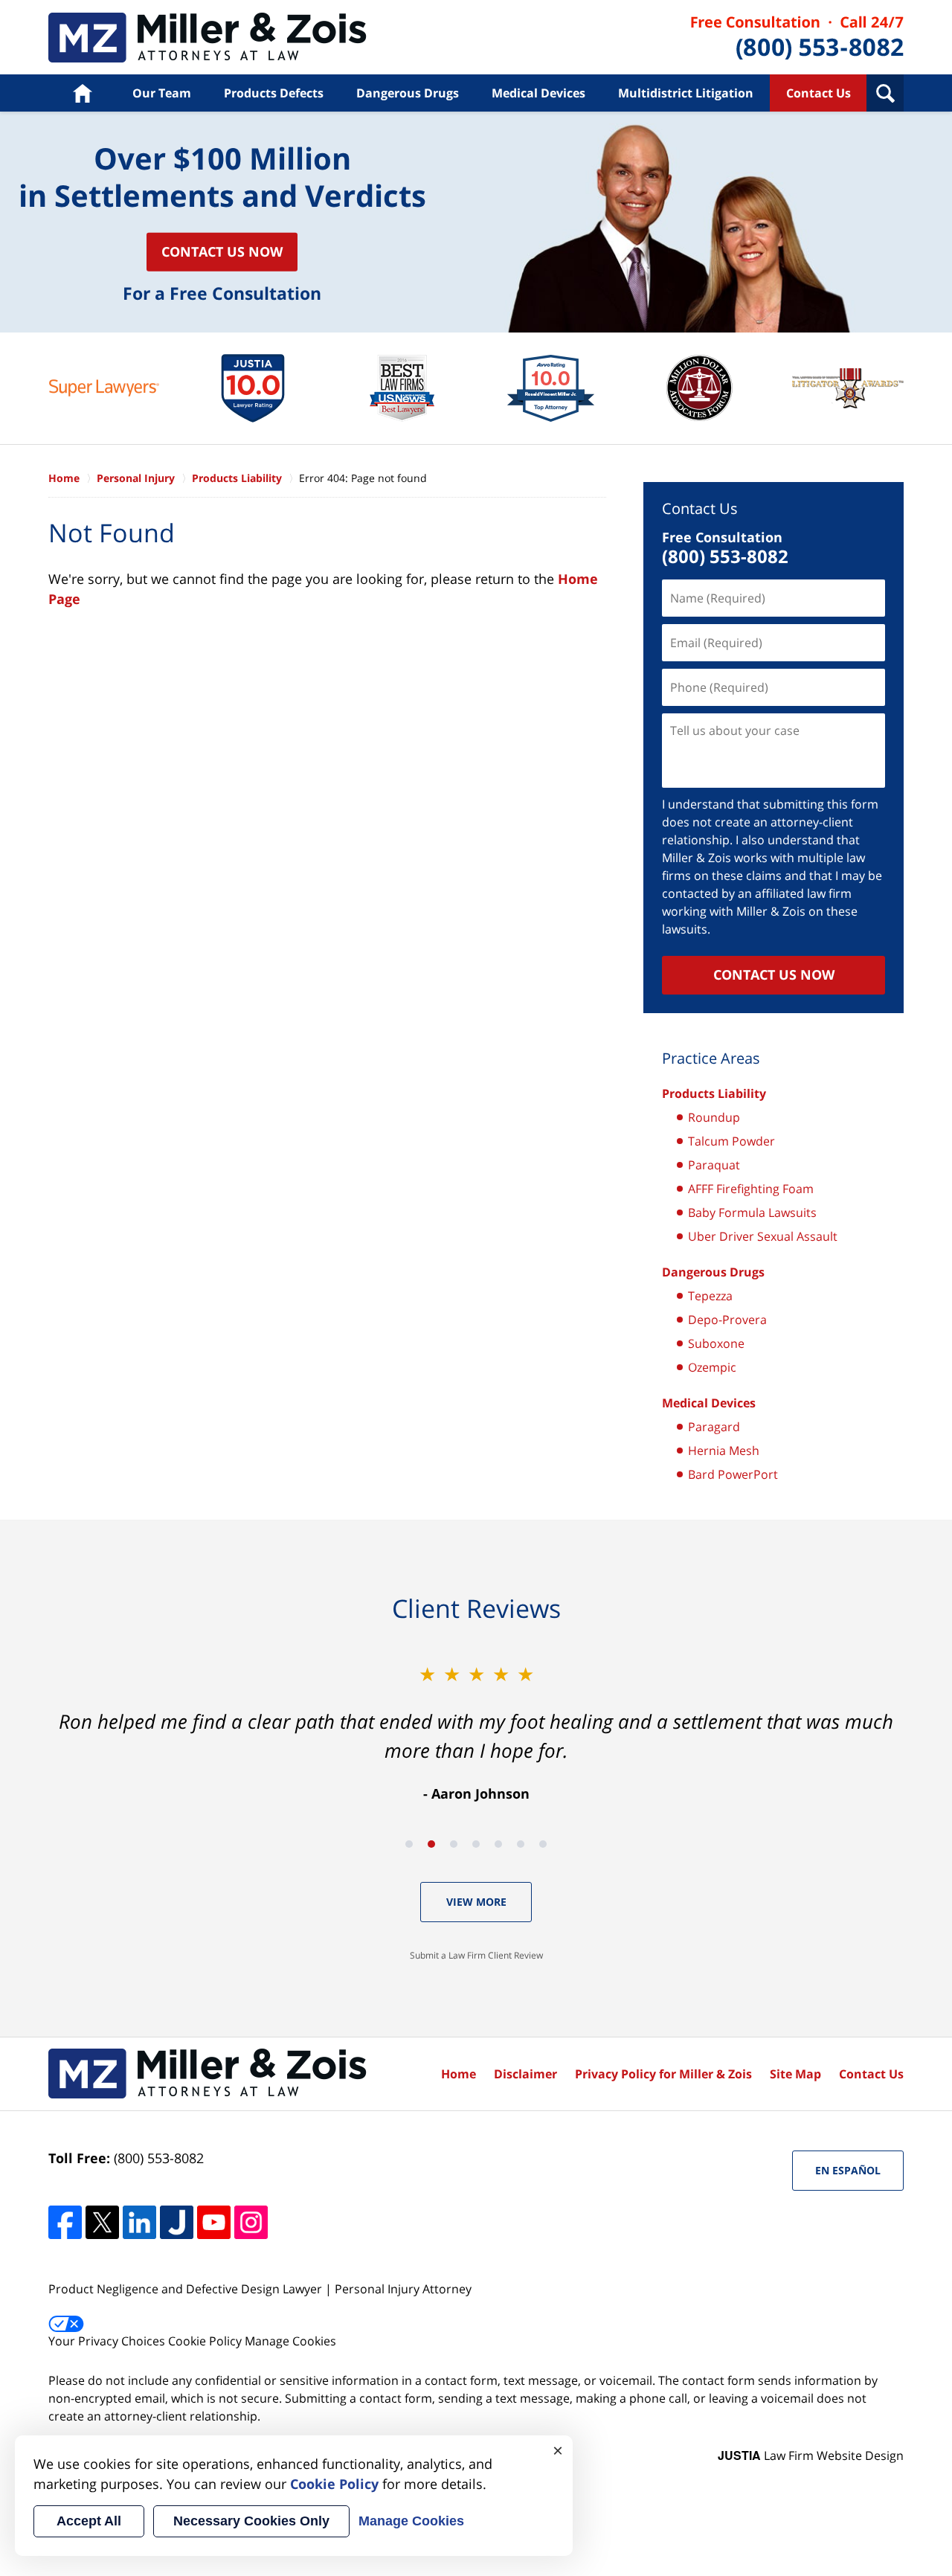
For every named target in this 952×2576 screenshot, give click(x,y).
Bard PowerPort (733, 1474)
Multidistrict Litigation (686, 93)
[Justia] (177, 2222)
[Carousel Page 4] (476, 1844)
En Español (848, 2170)
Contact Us (818, 93)
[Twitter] (102, 2222)
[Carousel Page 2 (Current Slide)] (431, 1844)
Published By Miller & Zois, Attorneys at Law (797, 38)
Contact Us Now (222, 251)
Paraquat (714, 1165)
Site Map (795, 2074)
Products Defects (274, 93)
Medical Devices (538, 93)
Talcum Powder (731, 1141)
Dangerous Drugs (408, 93)
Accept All (89, 2521)
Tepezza (710, 1296)
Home (82, 93)
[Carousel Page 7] (543, 1844)
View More (476, 1902)
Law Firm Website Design (811, 2455)
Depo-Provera (727, 1320)
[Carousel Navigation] (476, 1843)
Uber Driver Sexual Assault (763, 1236)
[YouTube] (214, 2222)
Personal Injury (136, 478)
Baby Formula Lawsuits (752, 1212)
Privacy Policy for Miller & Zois (663, 2074)
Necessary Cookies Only (251, 2521)
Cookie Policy (205, 2341)
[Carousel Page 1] (409, 1844)
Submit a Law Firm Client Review (476, 1955)
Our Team (162, 93)
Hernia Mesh (724, 1451)
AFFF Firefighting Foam (751, 1189)
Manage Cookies (290, 2341)
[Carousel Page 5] (498, 1844)
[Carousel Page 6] (521, 1844)
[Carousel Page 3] (454, 1844)
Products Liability (208, 38)
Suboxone (716, 1343)
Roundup (714, 1117)
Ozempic (712, 1367)
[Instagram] (251, 2222)
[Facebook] (65, 2222)
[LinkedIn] (139, 2222)
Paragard (714, 1427)
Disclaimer (525, 2074)
